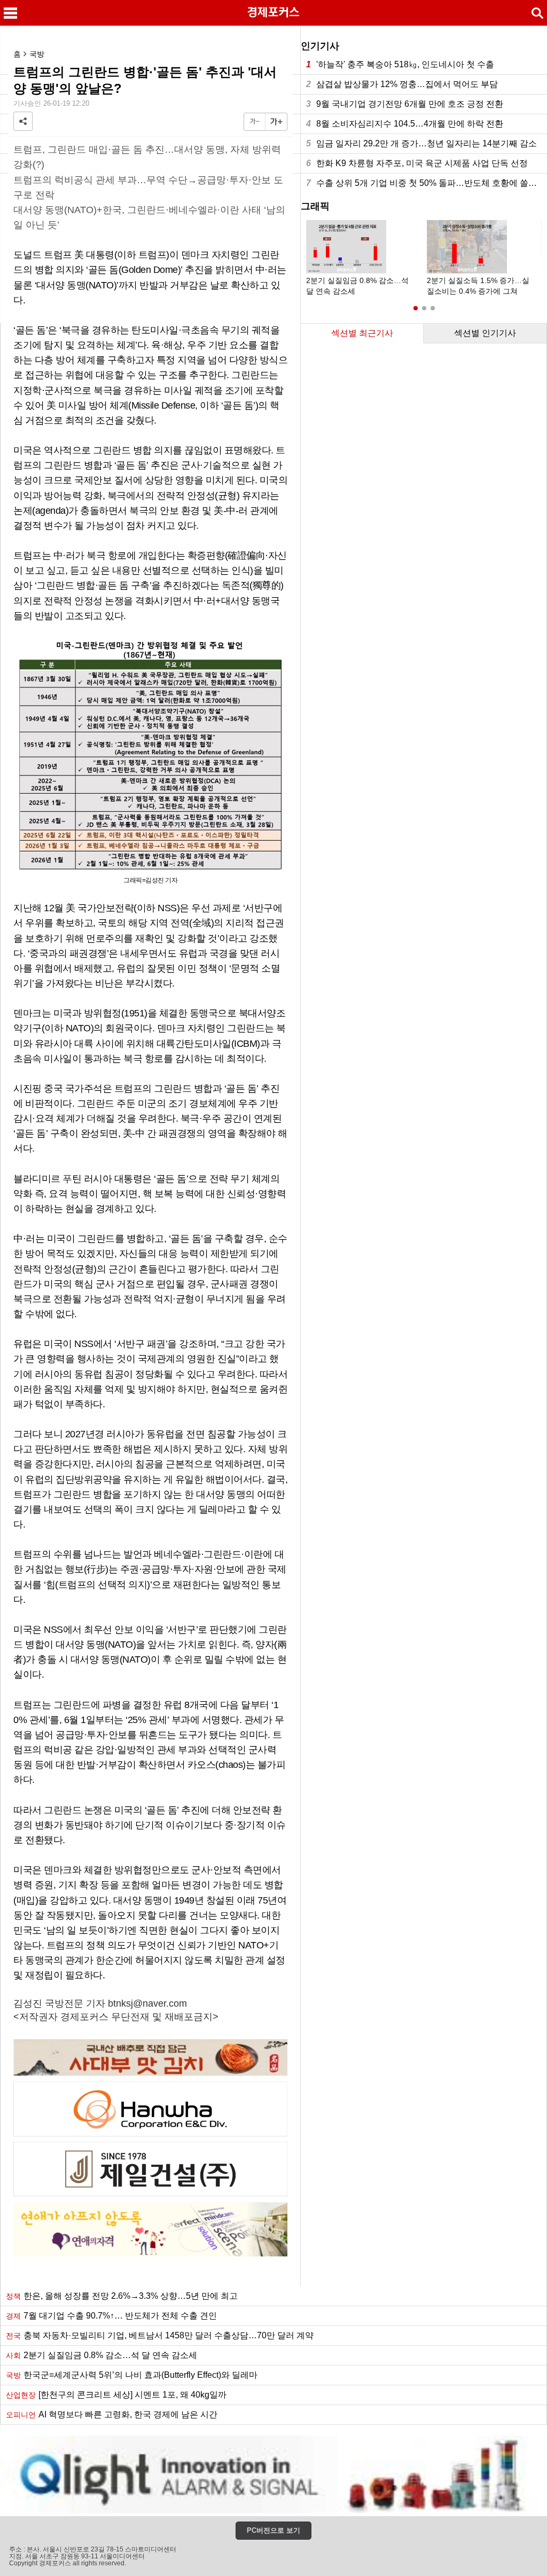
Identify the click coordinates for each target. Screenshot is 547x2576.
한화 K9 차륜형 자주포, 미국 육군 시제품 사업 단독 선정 (417, 163)
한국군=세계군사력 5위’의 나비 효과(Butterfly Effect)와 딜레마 (132, 2375)
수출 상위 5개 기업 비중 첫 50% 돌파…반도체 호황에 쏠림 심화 (427, 183)
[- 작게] (255, 122)
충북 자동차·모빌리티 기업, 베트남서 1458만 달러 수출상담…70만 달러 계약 (160, 2335)
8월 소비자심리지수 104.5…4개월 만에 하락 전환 (405, 124)
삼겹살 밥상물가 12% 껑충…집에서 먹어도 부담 (402, 84)
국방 (37, 54)
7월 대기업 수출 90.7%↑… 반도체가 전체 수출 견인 (111, 2316)
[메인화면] (273, 13)
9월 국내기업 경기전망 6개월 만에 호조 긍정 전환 (405, 104)
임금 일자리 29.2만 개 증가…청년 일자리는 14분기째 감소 (421, 143)
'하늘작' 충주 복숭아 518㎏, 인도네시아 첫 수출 (400, 64)
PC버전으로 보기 (273, 2530)
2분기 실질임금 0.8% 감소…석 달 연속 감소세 (101, 2355)
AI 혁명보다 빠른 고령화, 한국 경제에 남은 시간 (112, 2414)
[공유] (23, 121)
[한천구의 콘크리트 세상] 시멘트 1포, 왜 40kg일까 (116, 2395)
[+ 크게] (276, 122)
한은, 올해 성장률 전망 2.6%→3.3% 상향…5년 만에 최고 (122, 2296)
